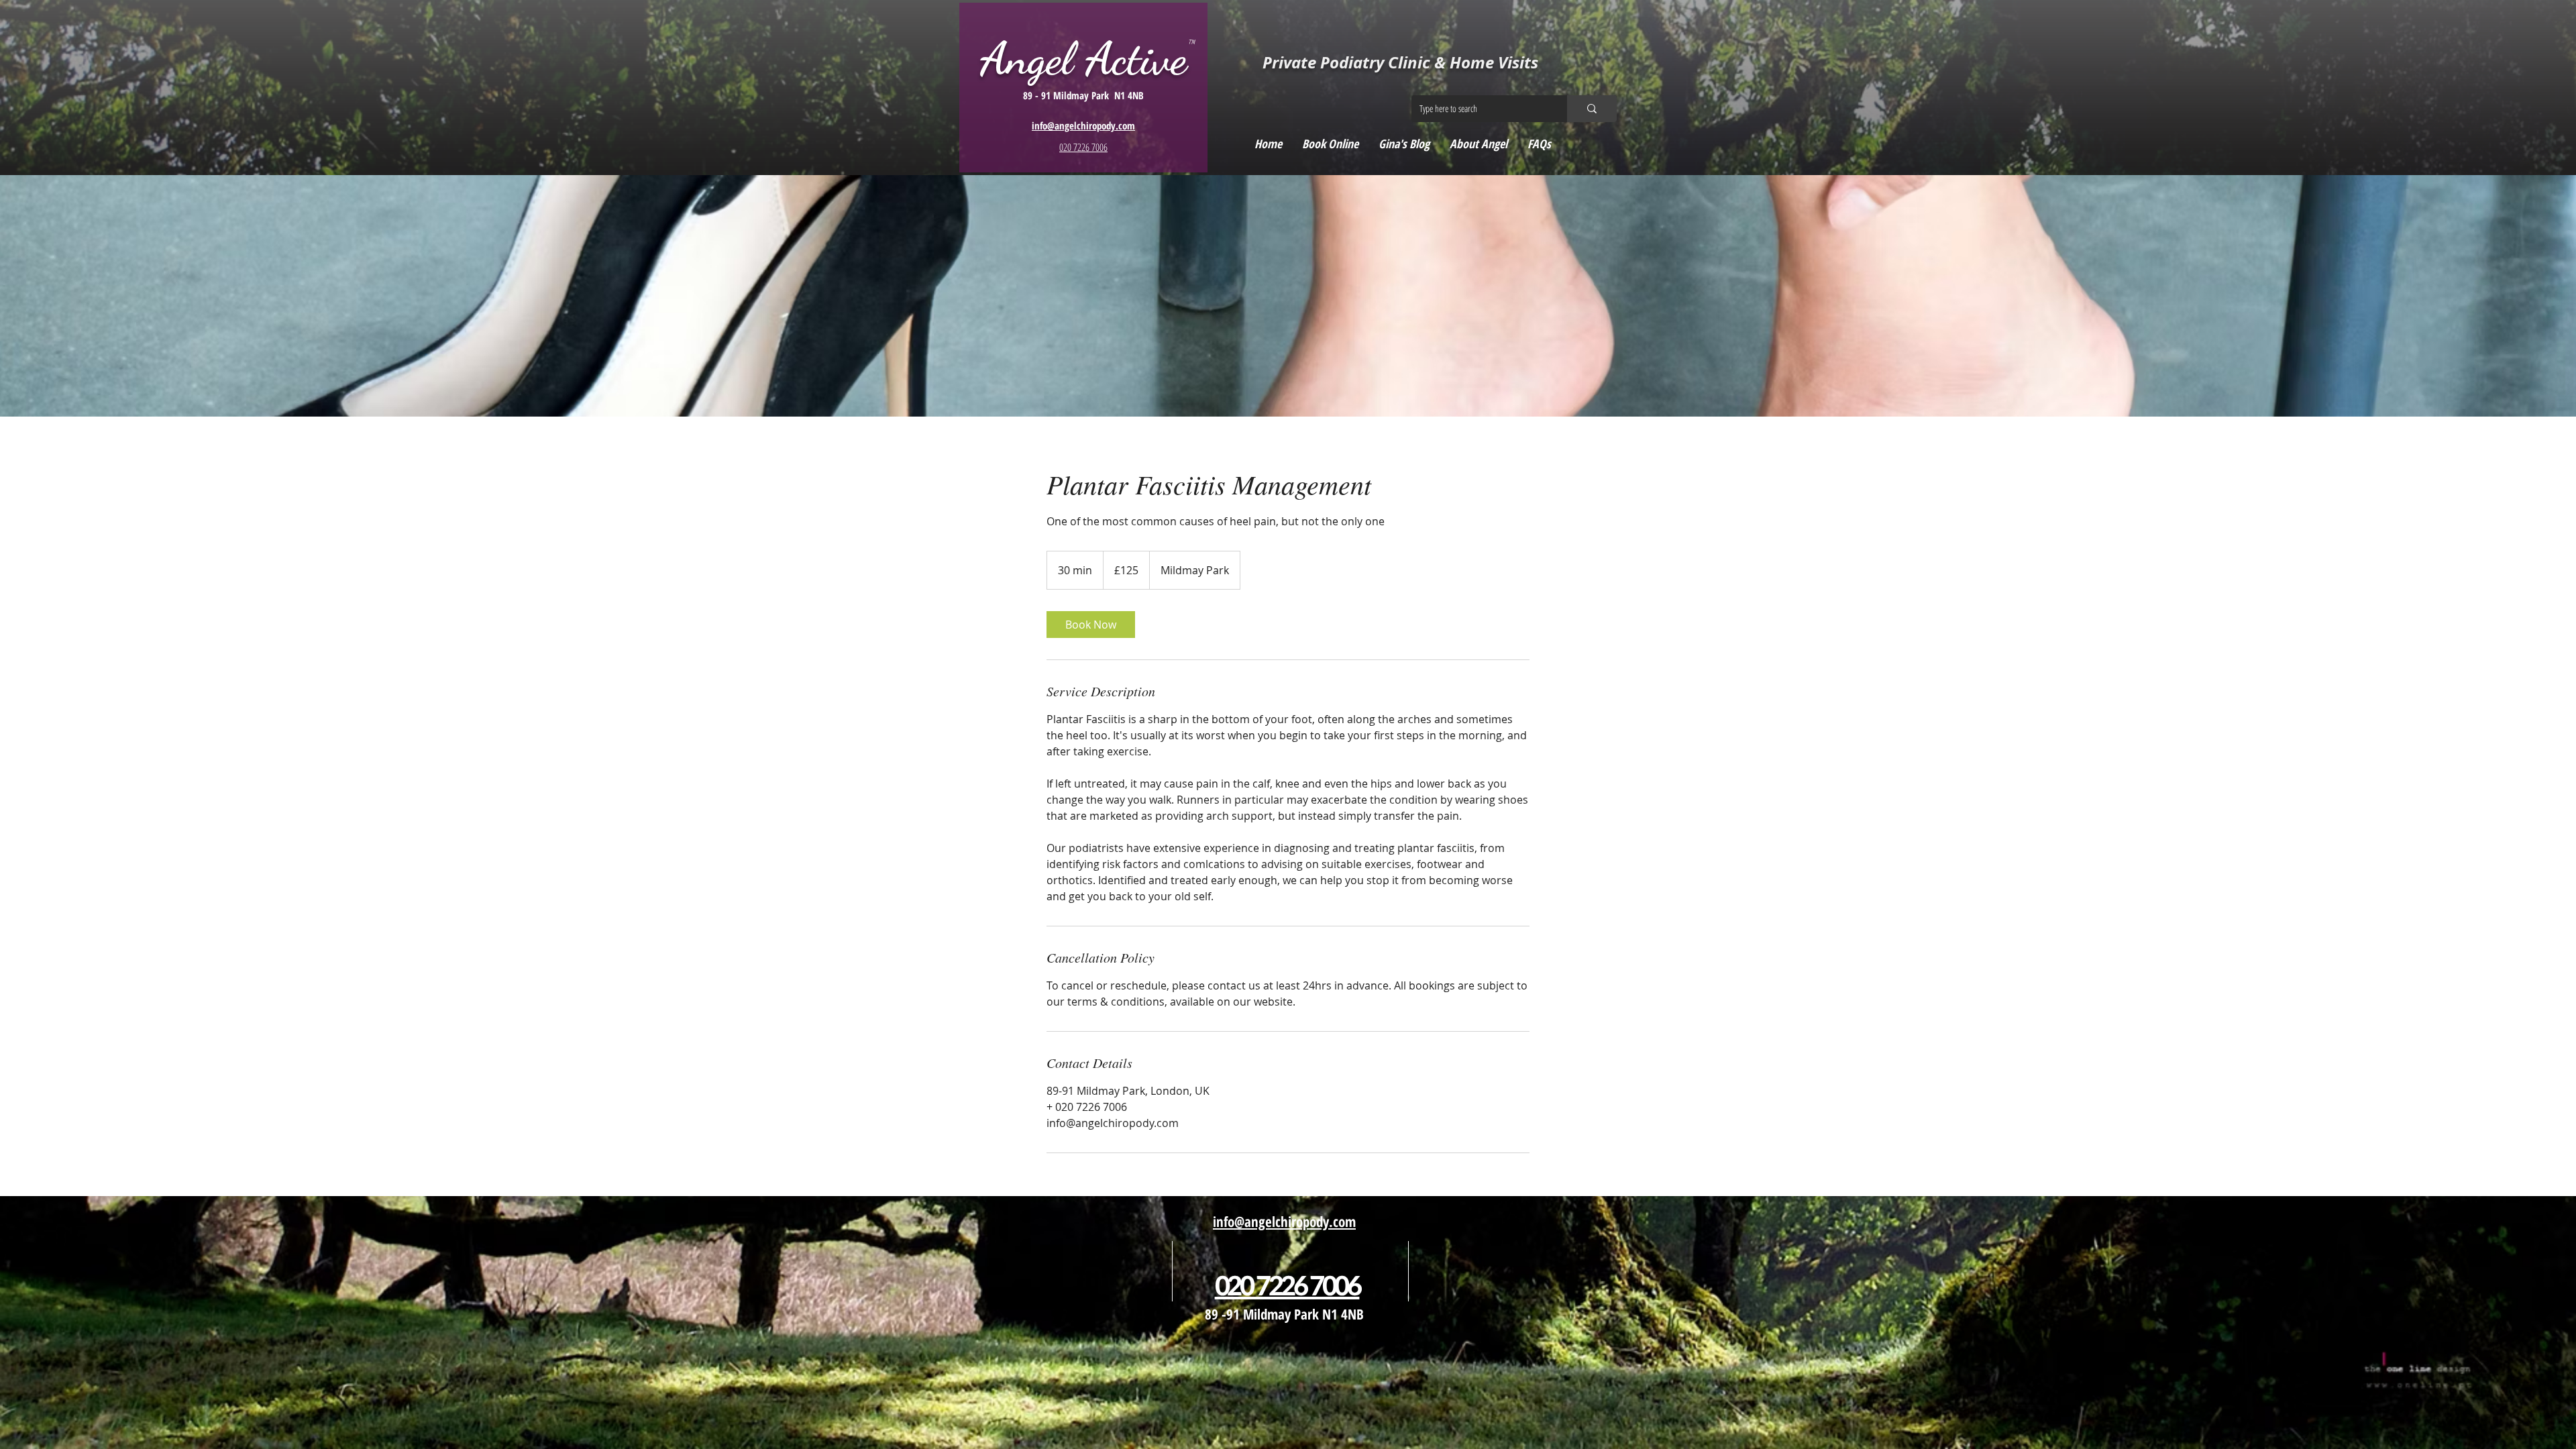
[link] (1091, 625)
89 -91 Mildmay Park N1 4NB (1284, 1314)
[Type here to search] (1592, 109)
